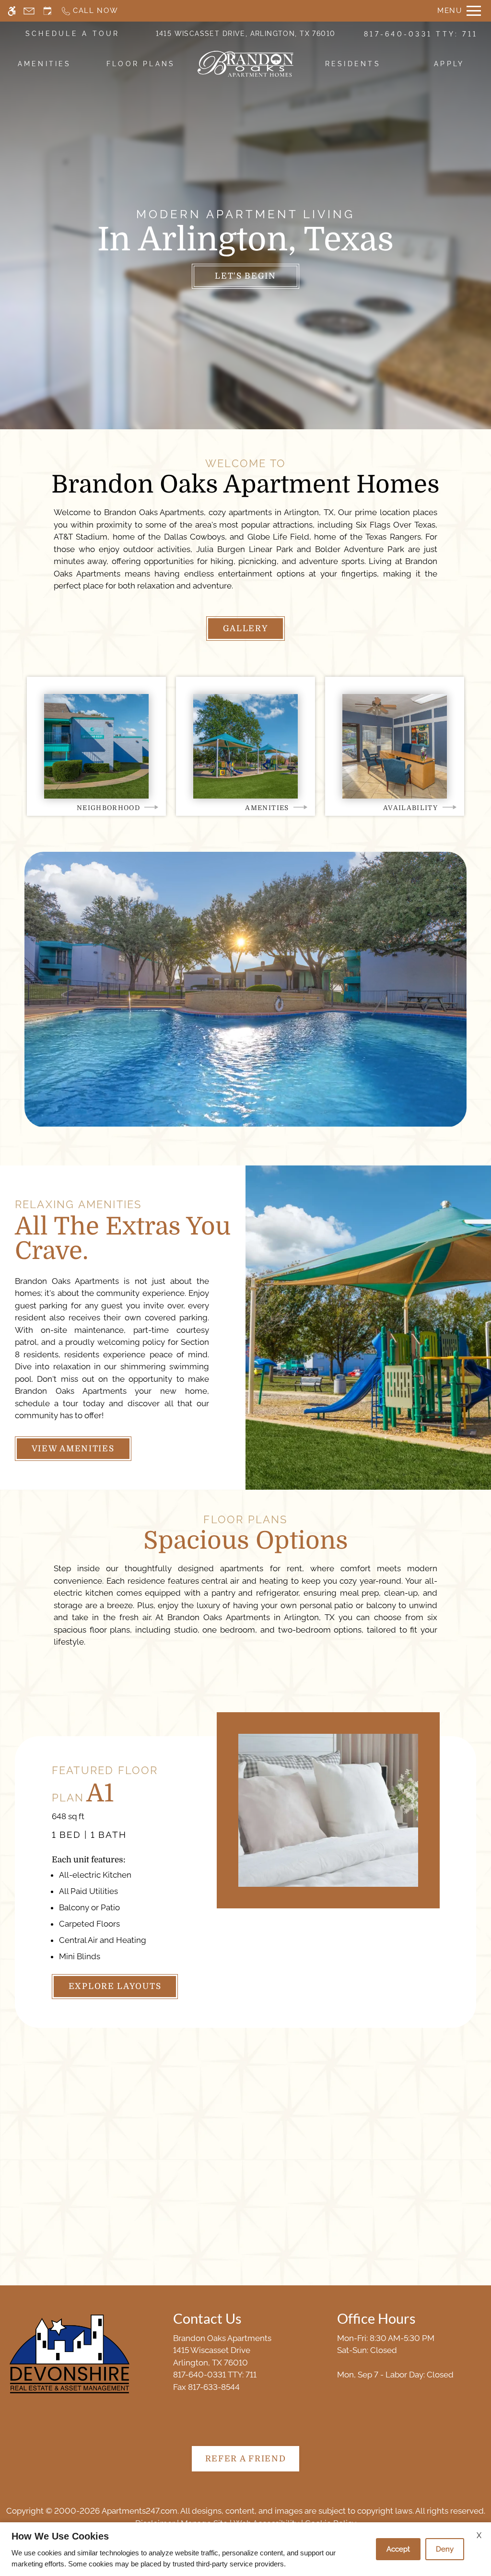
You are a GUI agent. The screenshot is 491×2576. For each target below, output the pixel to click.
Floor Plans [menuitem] (141, 64)
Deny (445, 2549)
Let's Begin (245, 276)
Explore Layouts (115, 1986)
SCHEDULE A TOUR (73, 34)
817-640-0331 (421, 34)
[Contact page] (29, 11)
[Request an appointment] (47, 11)
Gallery (246, 629)
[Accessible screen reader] (12, 11)
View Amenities (73, 1449)
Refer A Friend (246, 2459)
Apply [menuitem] (449, 64)
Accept (398, 2549)
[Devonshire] (70, 2354)
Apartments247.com (140, 2511)
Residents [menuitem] (353, 64)
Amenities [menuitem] (45, 64)
